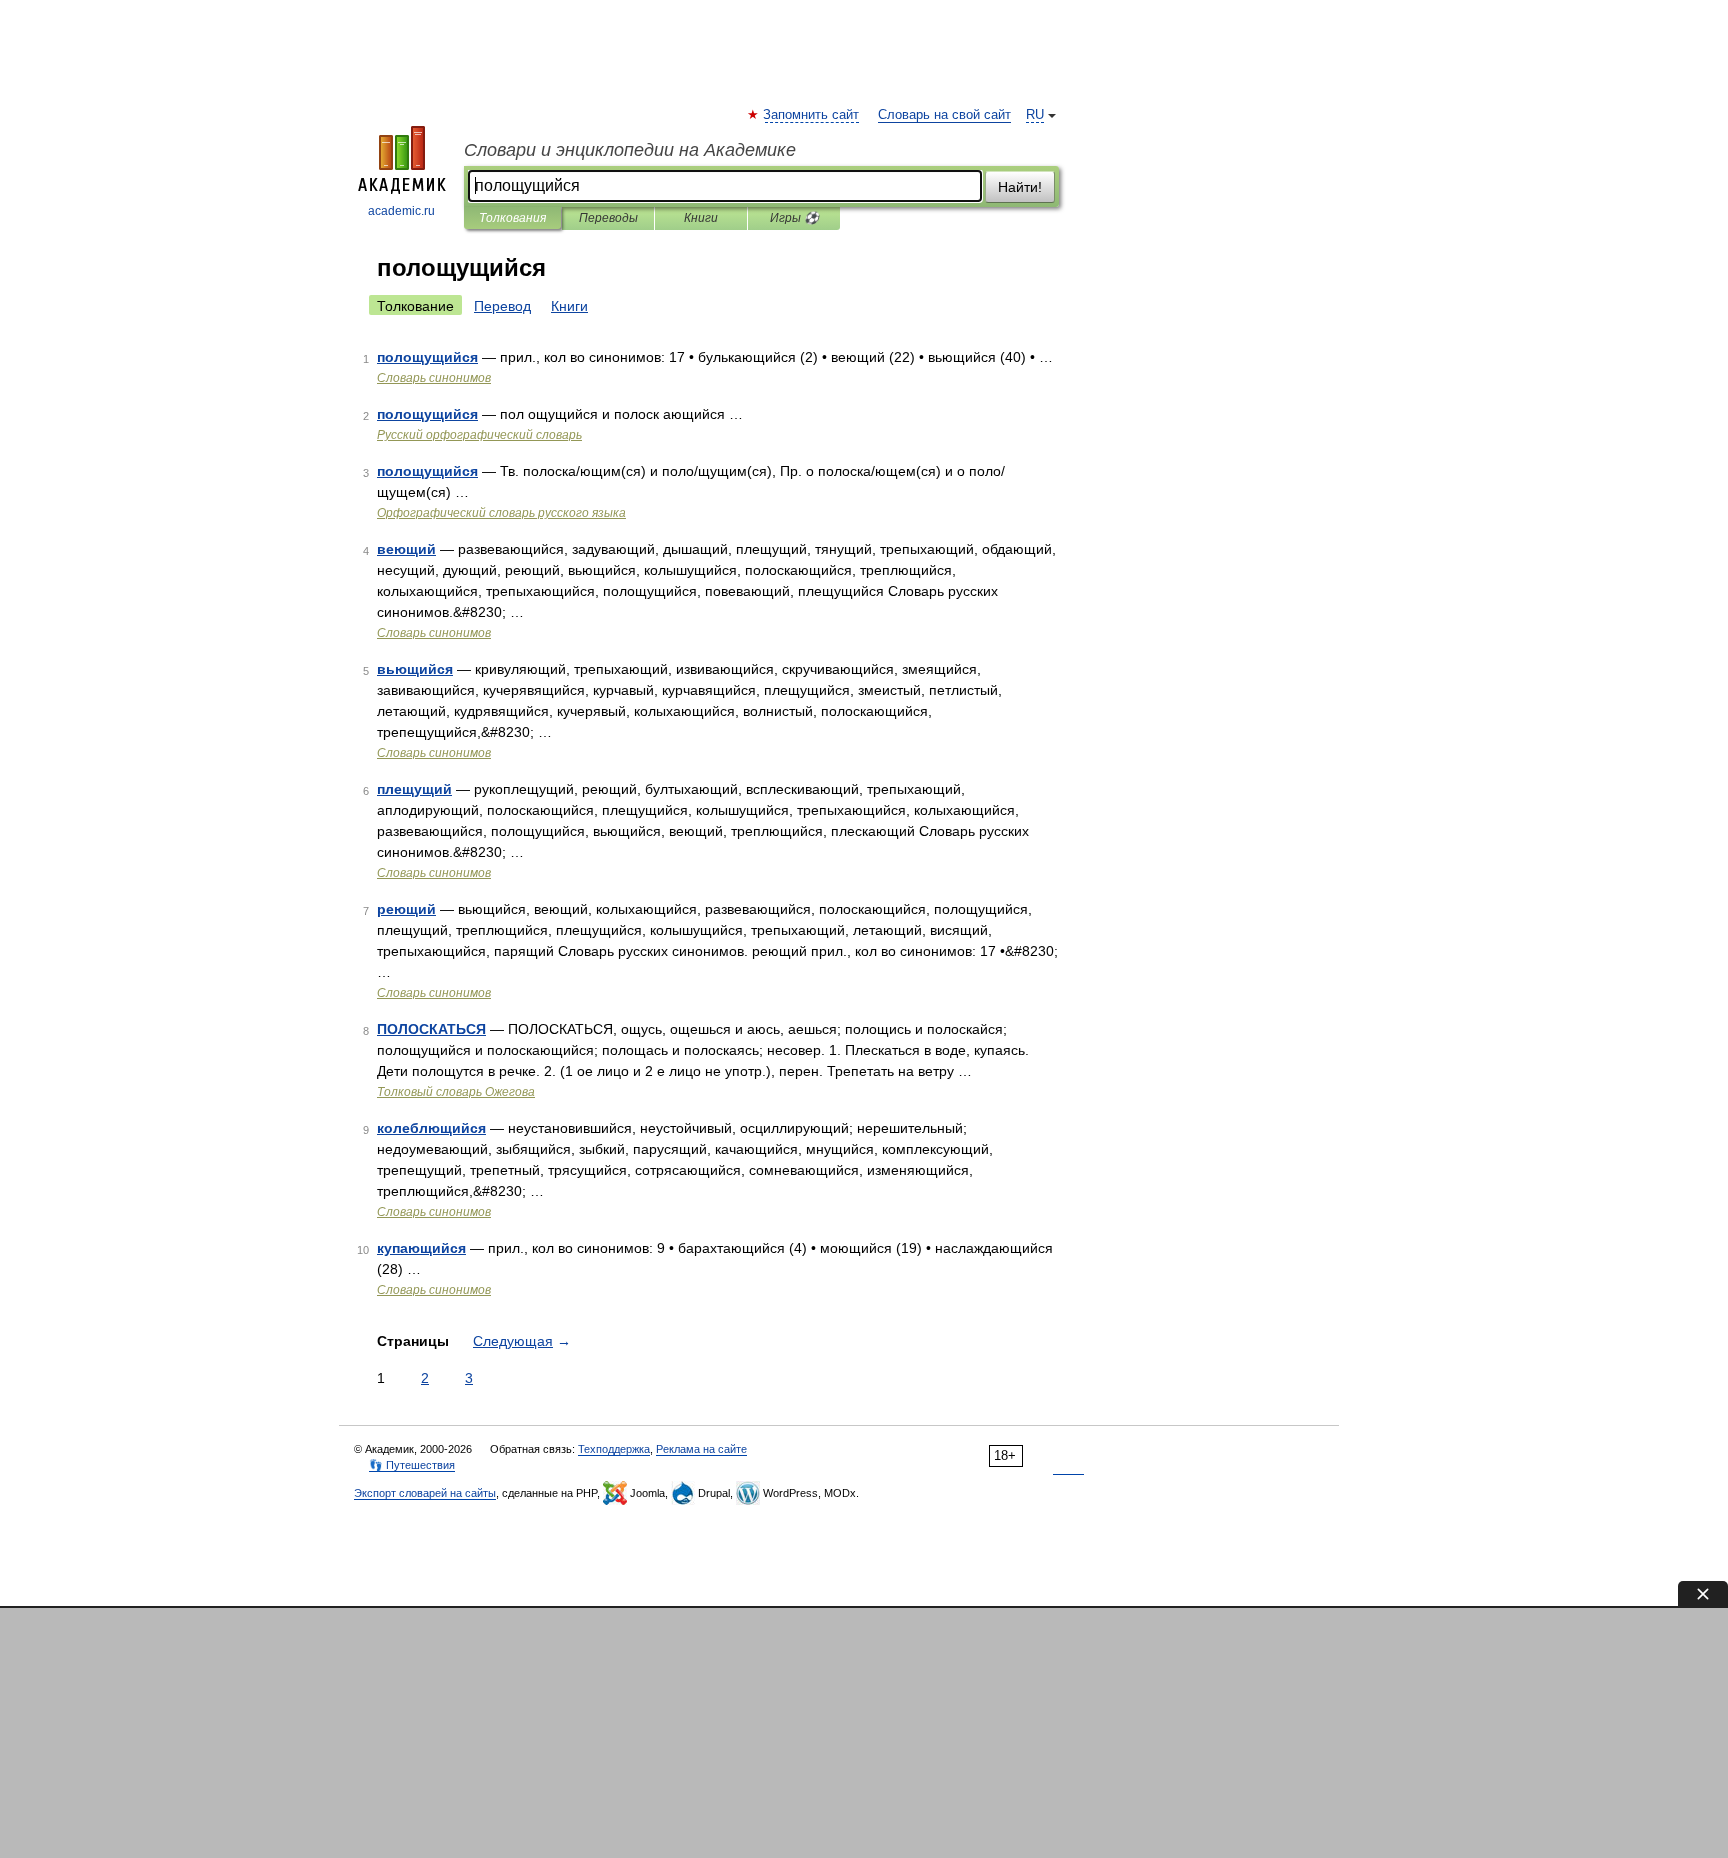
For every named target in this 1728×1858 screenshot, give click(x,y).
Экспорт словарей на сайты (425, 1493)
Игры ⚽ (794, 218)
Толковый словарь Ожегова (456, 1092)
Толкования (512, 218)
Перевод (502, 306)
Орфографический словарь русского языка (501, 513)
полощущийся (427, 357)
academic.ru (401, 211)
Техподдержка (614, 1449)
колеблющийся (431, 1128)
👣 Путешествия (412, 1465)
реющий (406, 909)
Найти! (1020, 187)
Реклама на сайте (701, 1449)
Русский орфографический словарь (479, 435)
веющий (406, 549)
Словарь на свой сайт (944, 115)
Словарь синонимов (434, 378)
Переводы (608, 218)
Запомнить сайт (812, 115)
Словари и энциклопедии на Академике (630, 150)
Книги (701, 218)
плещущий (414, 789)
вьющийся (415, 669)
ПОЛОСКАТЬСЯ (431, 1029)
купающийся (421, 1248)
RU (1035, 115)
